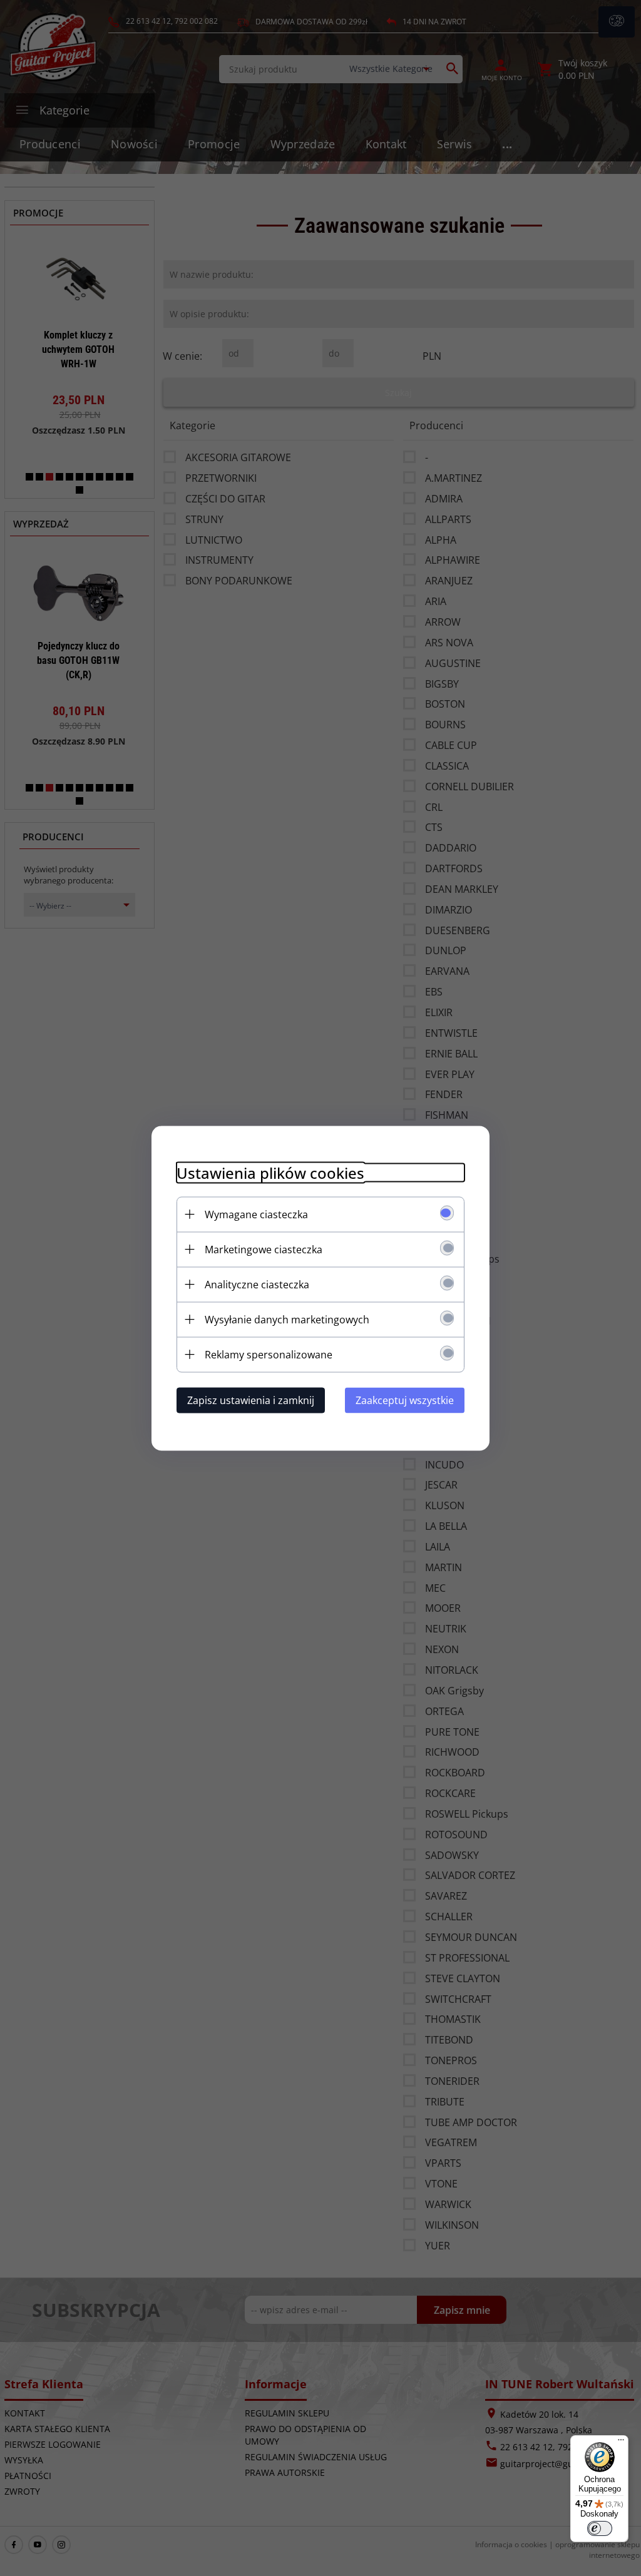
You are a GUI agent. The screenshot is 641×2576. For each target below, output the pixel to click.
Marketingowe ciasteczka (264, 1249)
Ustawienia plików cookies (270, 1172)
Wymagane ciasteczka (256, 1214)
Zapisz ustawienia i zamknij (251, 1400)
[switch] (600, 2528)
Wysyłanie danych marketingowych (287, 1319)
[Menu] (621, 2443)
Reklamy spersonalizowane (269, 1354)
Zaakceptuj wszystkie (405, 1400)
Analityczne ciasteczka (257, 1284)
